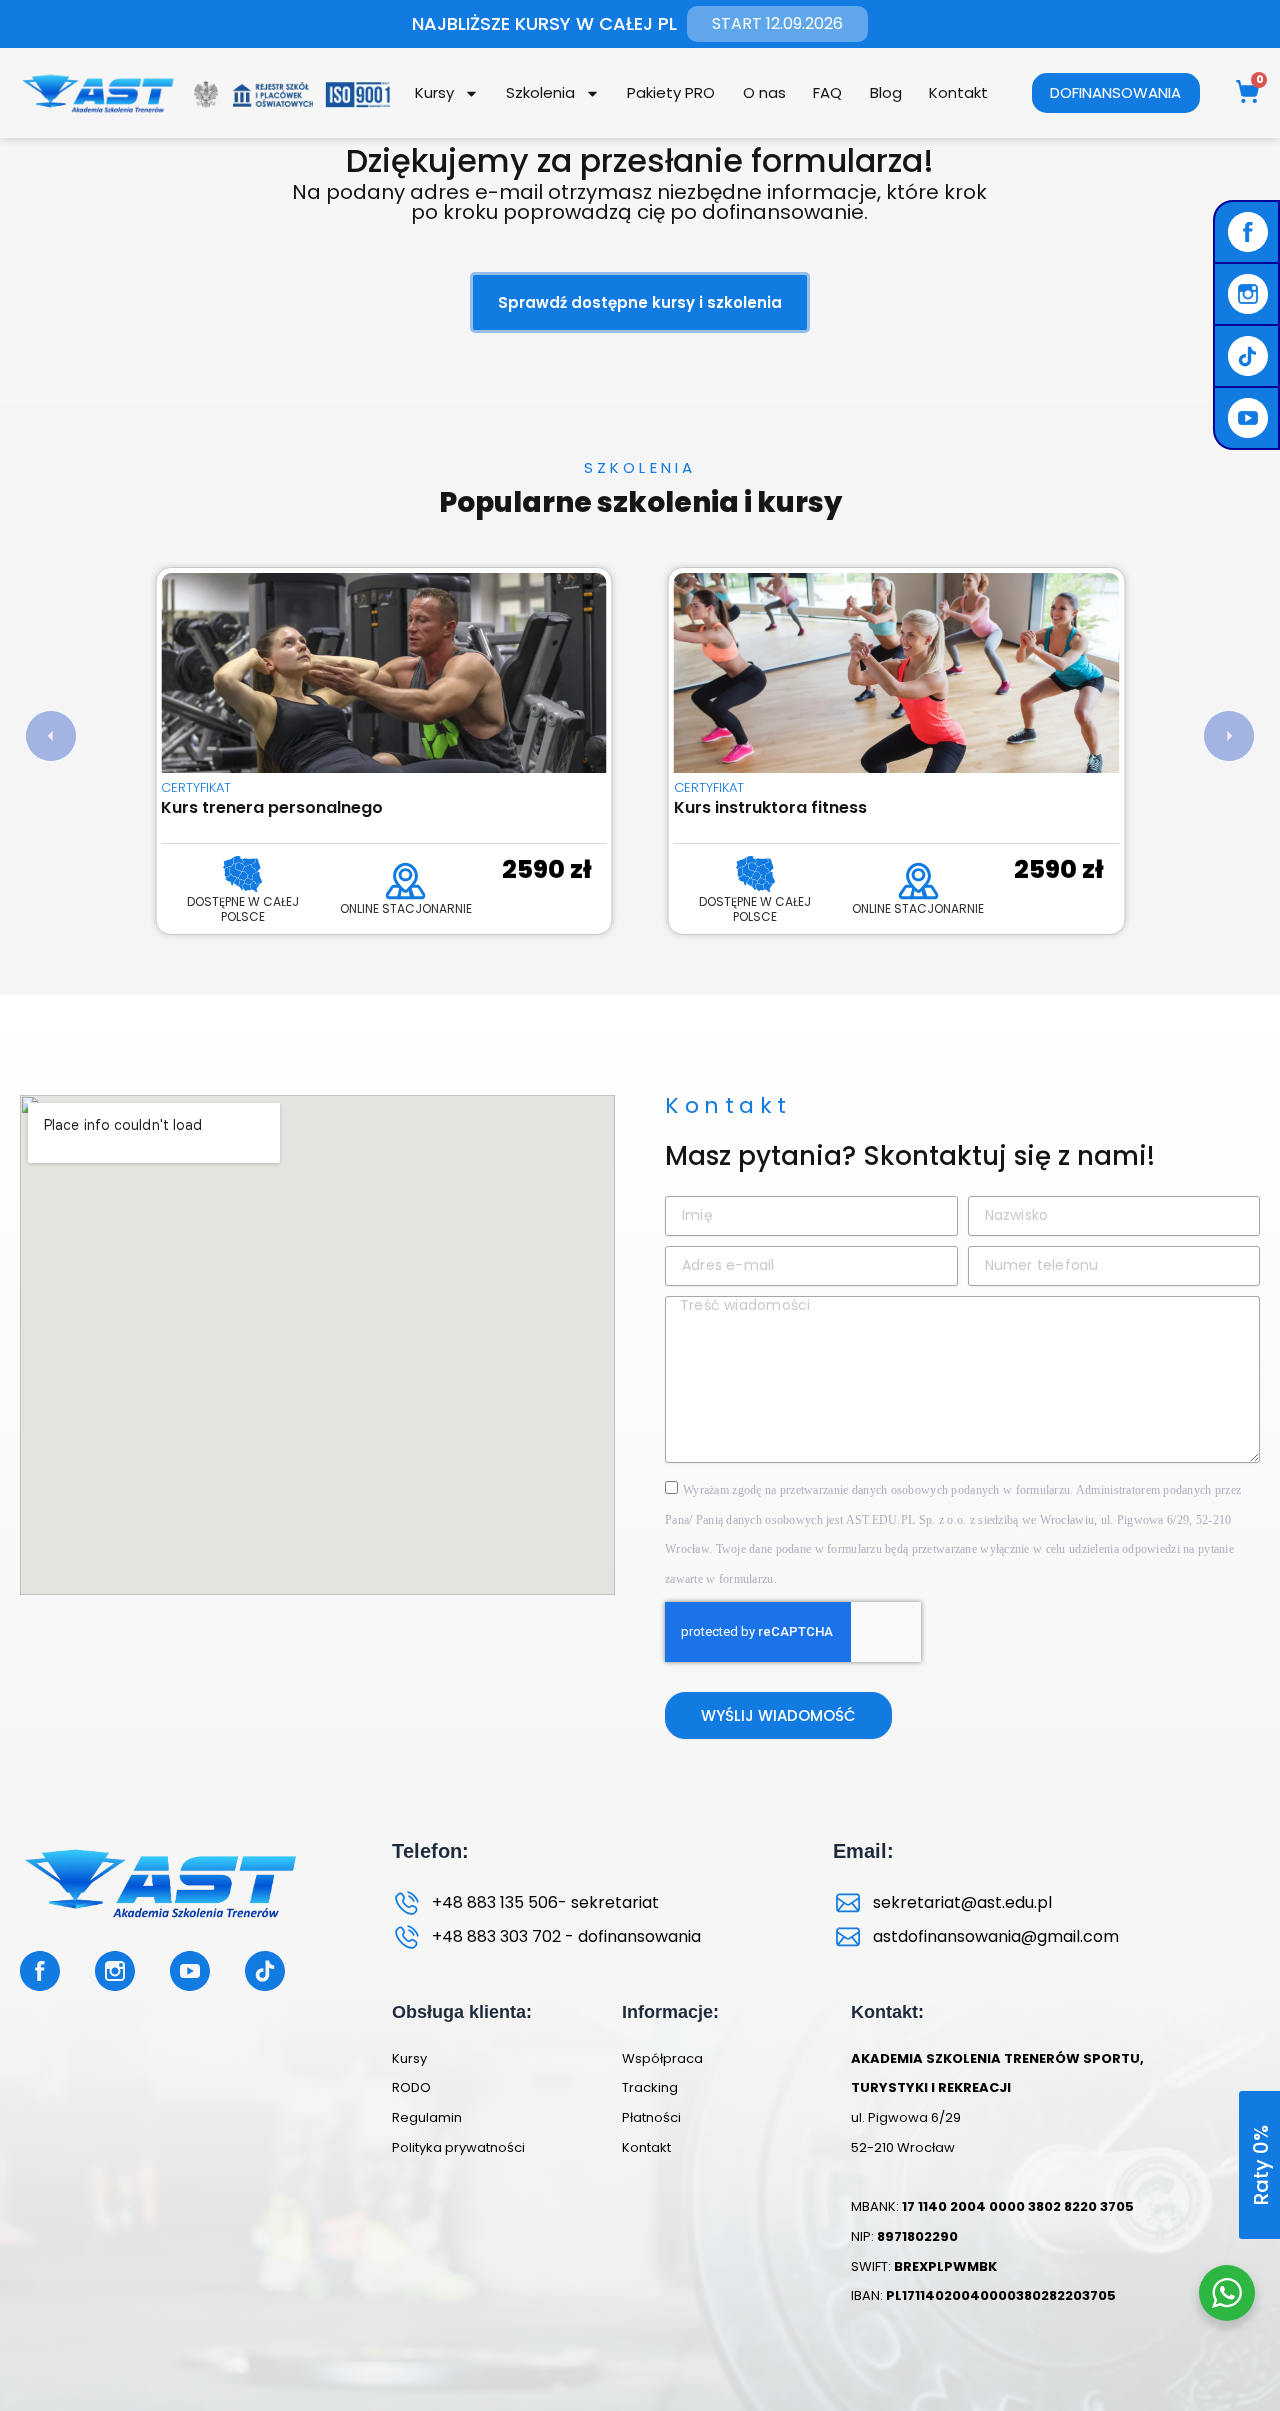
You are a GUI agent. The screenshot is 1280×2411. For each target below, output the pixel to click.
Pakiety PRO (671, 92)
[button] (51, 736)
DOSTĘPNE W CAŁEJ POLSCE (243, 909)
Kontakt (958, 92)
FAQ (827, 92)
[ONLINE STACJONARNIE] (406, 881)
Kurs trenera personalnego (272, 807)
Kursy (434, 92)
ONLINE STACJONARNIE (406, 908)
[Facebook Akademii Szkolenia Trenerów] (1250, 232)
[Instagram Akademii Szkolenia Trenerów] (1250, 294)
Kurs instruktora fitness (770, 807)
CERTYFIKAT (196, 787)
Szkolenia (540, 92)
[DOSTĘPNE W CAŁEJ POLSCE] (243, 874)
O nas (764, 92)
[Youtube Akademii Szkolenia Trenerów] (1250, 418)
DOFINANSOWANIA (1115, 92)
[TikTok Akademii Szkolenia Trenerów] (1250, 356)
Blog (886, 92)
